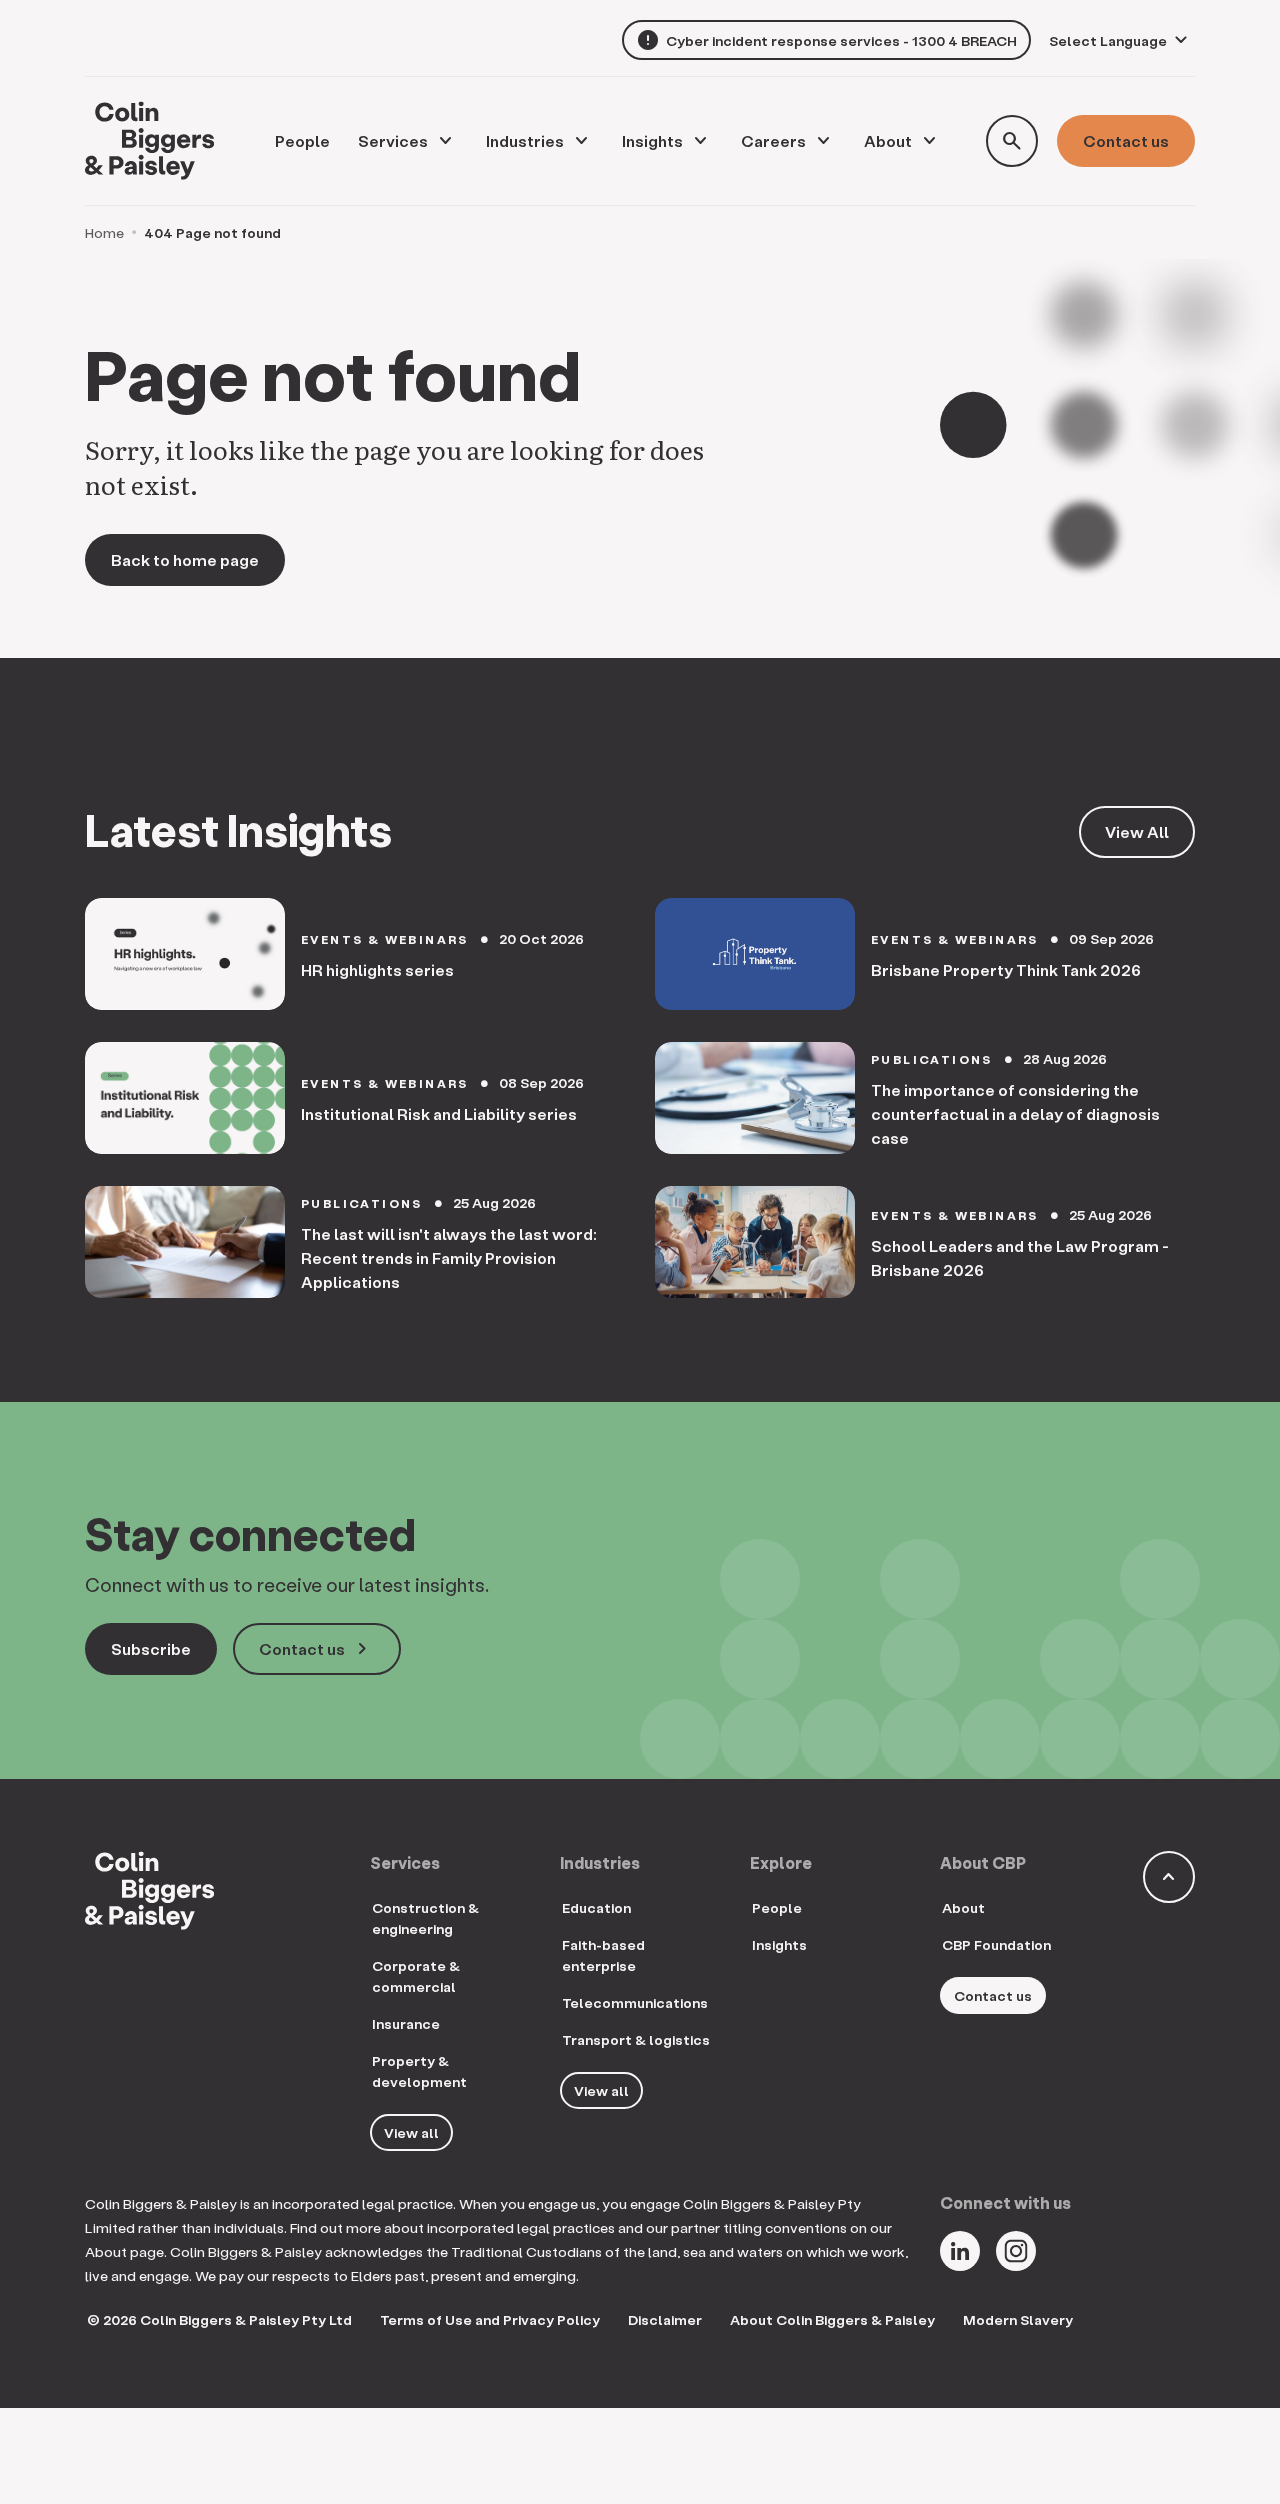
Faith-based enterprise (603, 1955)
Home (104, 232)
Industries (525, 140)
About (888, 140)
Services (393, 140)
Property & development (419, 2071)
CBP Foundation (996, 1944)
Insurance (406, 2023)
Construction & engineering (425, 1918)
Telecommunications (635, 2002)
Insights (652, 140)
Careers (773, 140)
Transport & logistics (636, 2039)
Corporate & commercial (416, 1976)
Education (596, 1907)
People (777, 1907)
